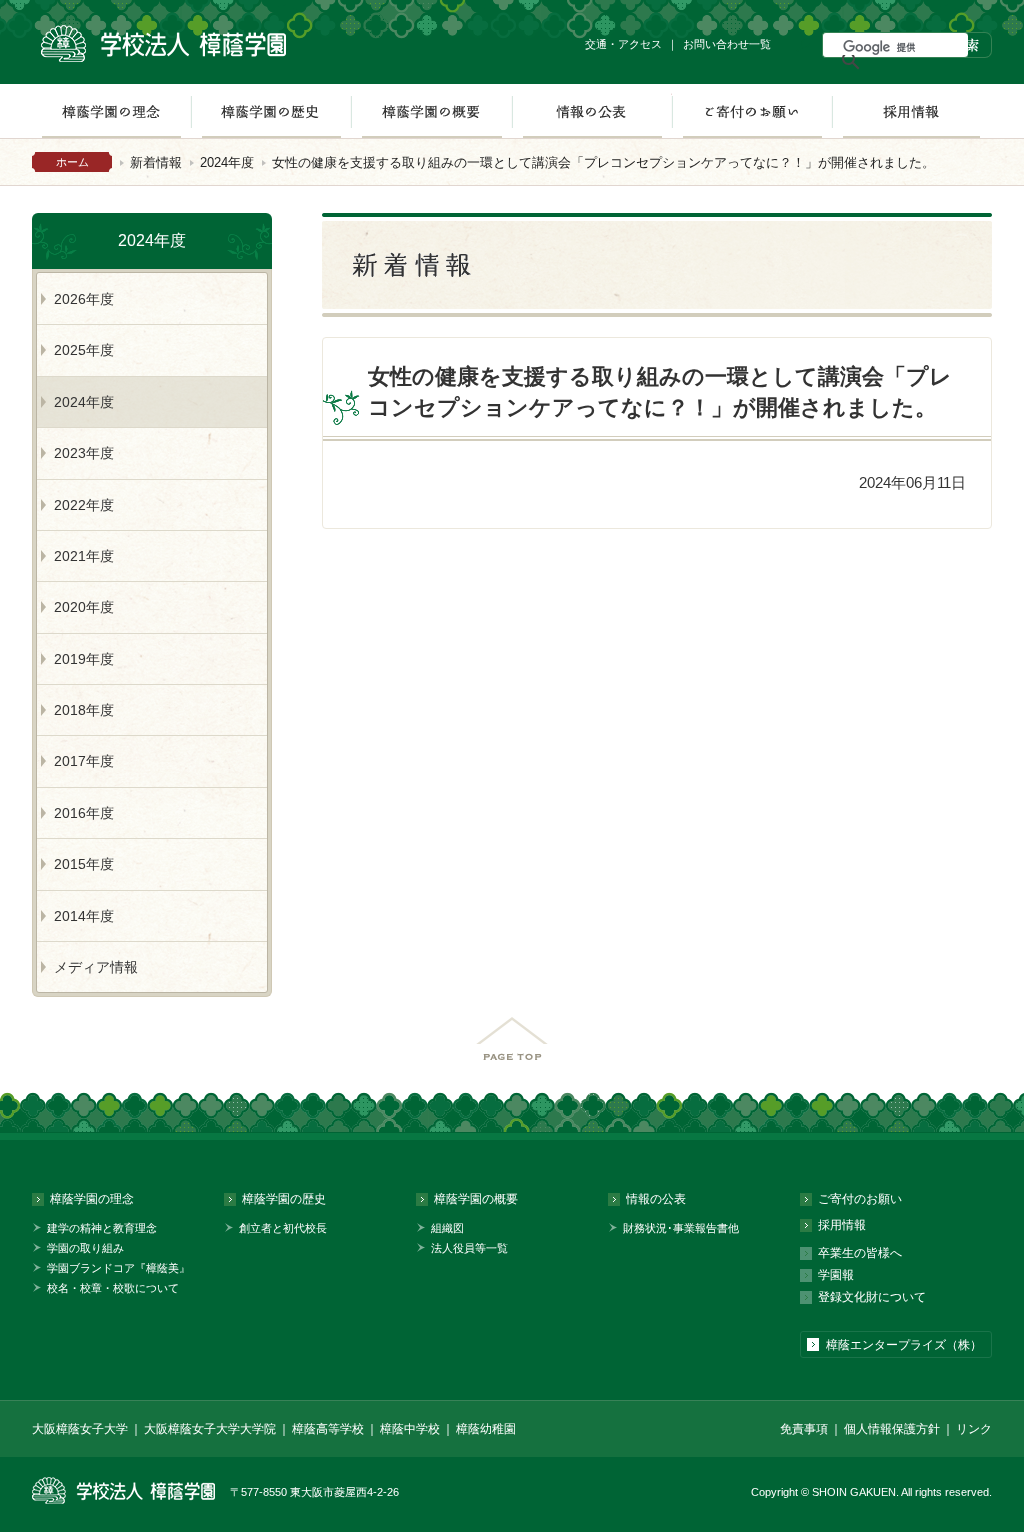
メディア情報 (96, 967)
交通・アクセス (623, 44)
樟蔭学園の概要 (431, 111)
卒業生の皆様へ (860, 1253)
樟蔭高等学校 (328, 1429)
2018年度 (84, 710)
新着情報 (156, 162)
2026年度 (84, 299)
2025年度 (84, 350)
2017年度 (84, 761)
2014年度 (84, 916)
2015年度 (84, 864)
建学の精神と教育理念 (102, 1228)
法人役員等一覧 (469, 1248)
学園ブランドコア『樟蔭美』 (118, 1268)
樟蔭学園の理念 (111, 111)
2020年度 (84, 607)
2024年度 (227, 162)
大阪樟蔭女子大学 (80, 1429)
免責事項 (804, 1429)
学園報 (836, 1275)
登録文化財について (872, 1297)
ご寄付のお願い (752, 111)
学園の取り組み (85, 1248)
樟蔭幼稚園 (486, 1429)
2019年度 (84, 659)
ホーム (72, 162)
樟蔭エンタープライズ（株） (904, 1345)
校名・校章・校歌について (113, 1288)
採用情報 (911, 111)
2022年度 (84, 505)
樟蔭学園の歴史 (271, 111)
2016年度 (84, 813)
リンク (974, 1429)
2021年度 (84, 556)
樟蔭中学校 (410, 1429)
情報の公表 (592, 111)
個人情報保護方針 (892, 1429)
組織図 (447, 1228)
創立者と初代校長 (283, 1228)
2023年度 (84, 453)
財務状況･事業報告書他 (681, 1228)
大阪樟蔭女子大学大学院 (210, 1429)
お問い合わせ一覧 (727, 44)
